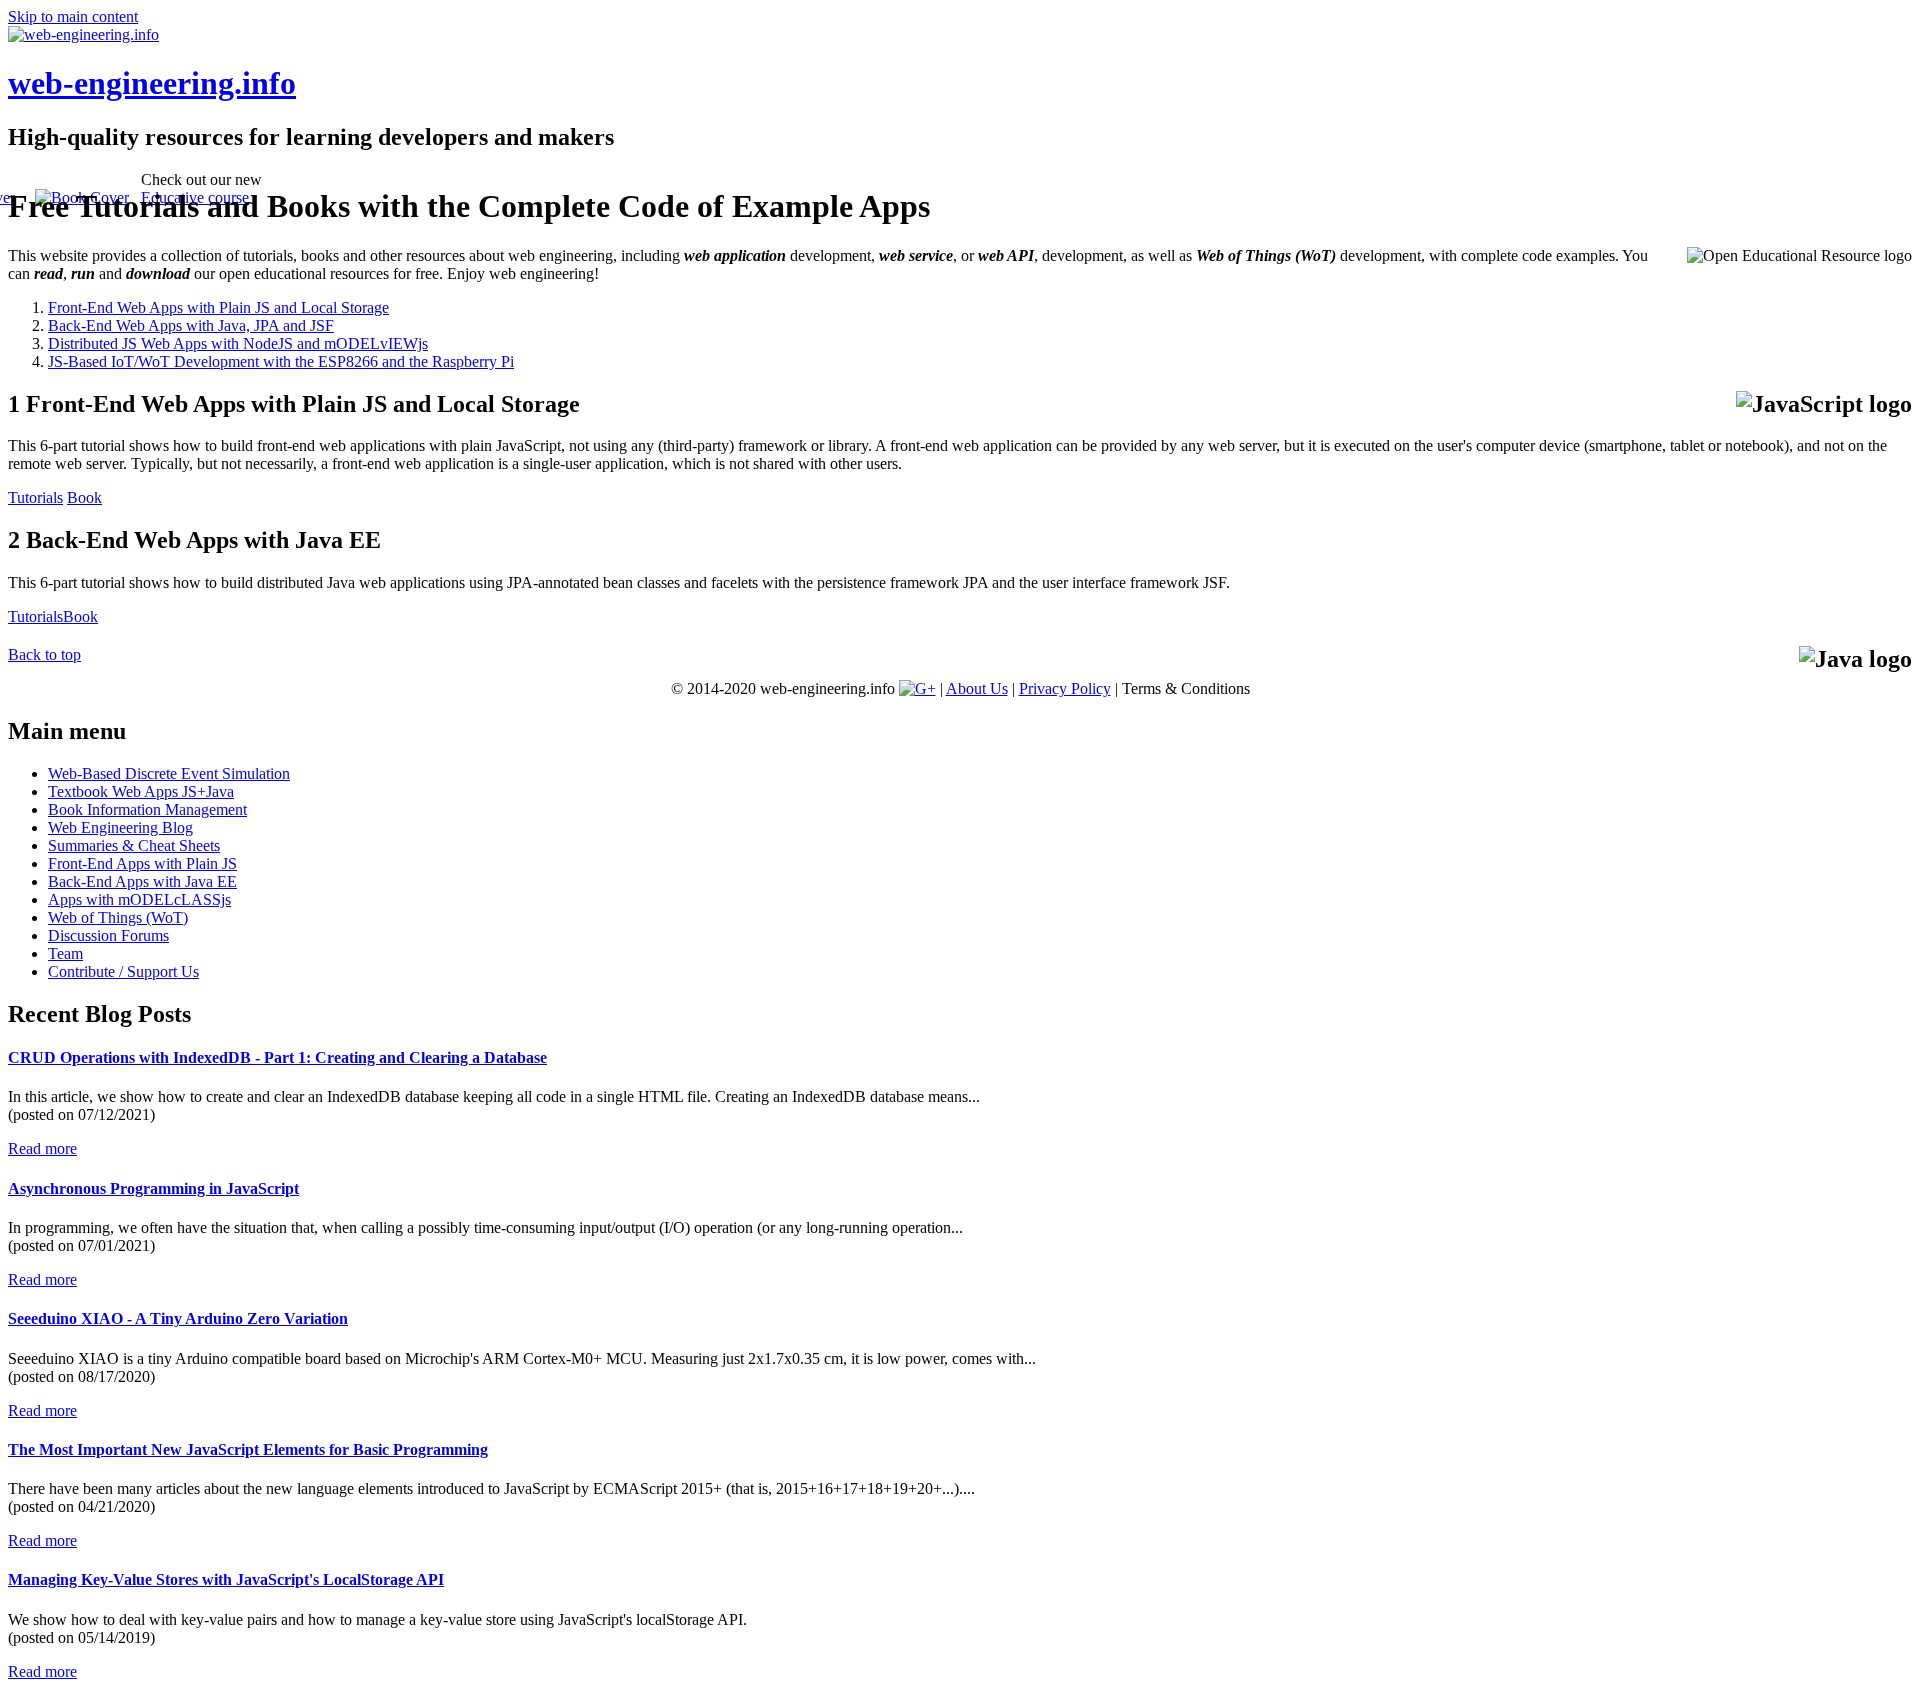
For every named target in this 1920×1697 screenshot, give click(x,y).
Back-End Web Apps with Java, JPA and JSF (191, 325)
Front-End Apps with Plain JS (142, 863)
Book (84, 497)
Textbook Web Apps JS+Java (141, 791)
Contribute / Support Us (123, 971)
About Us (977, 688)
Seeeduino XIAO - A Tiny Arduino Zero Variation (178, 1318)
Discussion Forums (108, 935)
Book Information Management (147, 809)
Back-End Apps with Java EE (142, 881)
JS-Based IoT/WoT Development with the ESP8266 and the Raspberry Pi (281, 361)
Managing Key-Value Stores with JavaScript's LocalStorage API (226, 1579)
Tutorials (35, 497)
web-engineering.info (152, 83)
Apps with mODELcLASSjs (139, 899)
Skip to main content (73, 16)
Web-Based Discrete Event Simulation (169, 773)
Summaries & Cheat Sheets (134, 845)
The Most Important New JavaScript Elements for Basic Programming (248, 1449)
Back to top (44, 654)
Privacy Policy (1065, 688)
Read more (42, 1148)
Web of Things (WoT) (118, 917)
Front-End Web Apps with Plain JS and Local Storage (218, 307)
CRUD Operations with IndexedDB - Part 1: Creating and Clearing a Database (277, 1057)
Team (65, 953)
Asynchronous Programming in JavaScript (153, 1188)
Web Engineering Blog (120, 827)
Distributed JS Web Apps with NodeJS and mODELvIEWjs (238, 343)
